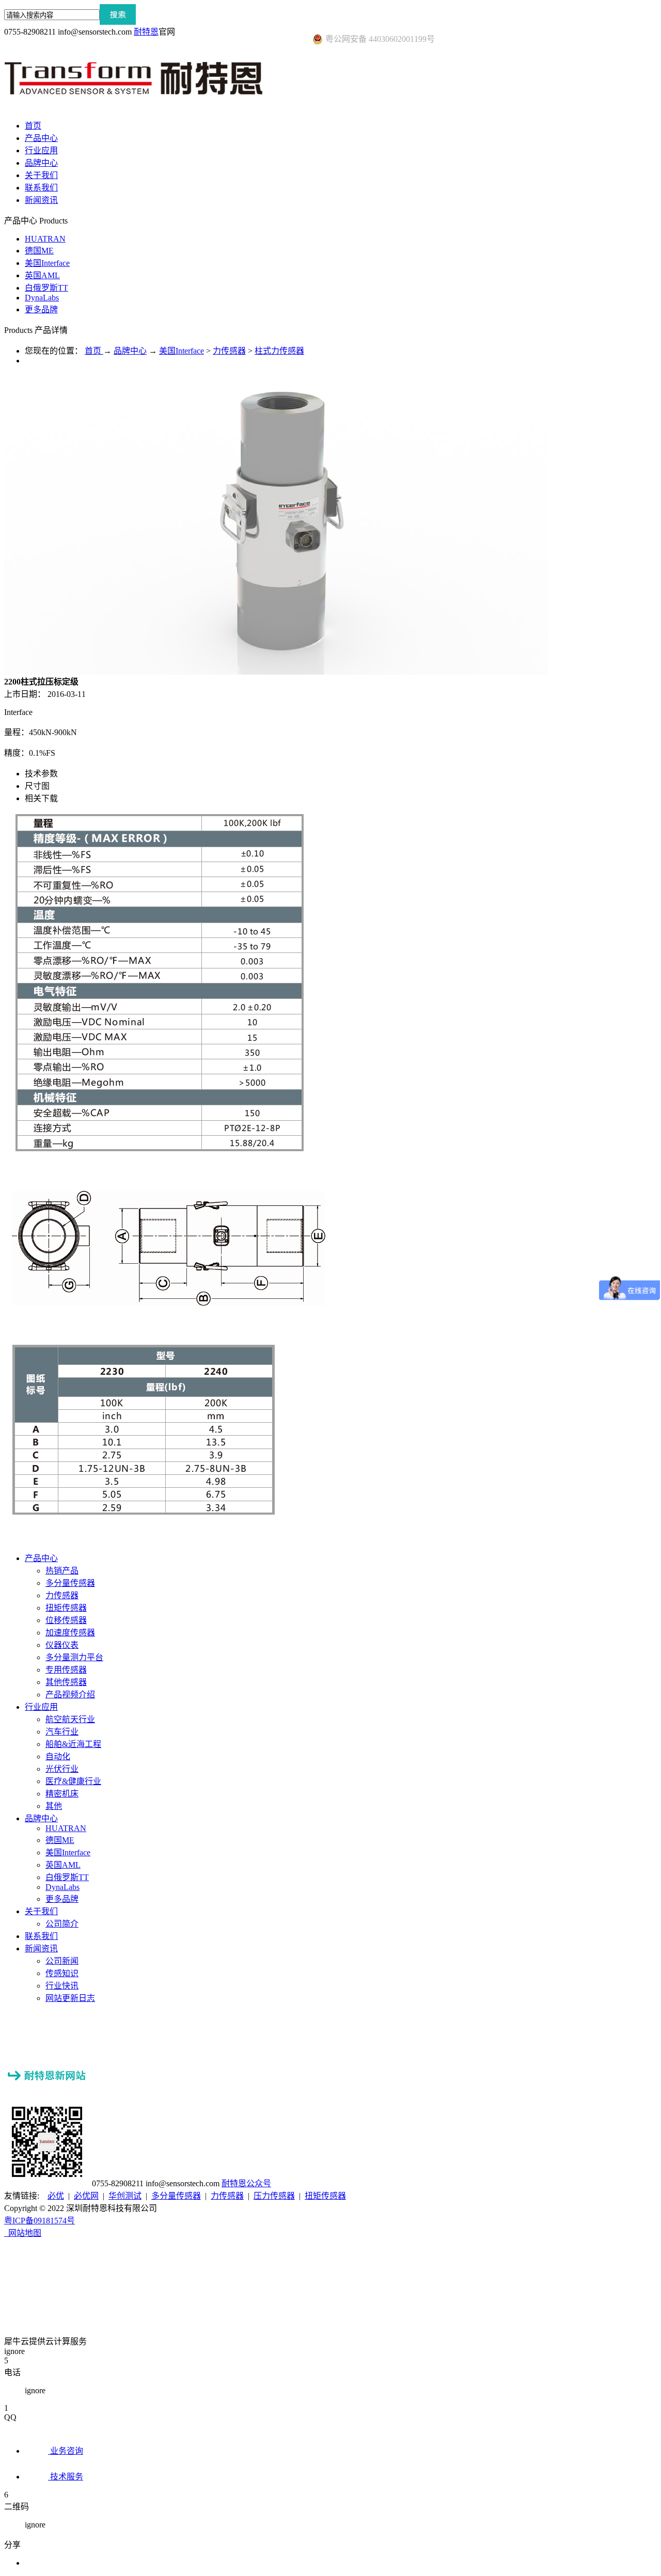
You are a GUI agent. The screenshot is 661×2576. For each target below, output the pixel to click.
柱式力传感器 (279, 351)
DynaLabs (42, 298)
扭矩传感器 (325, 2196)
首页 (33, 126)
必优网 (86, 2196)
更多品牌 (41, 309)
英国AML (42, 275)
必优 (56, 2196)
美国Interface (47, 263)
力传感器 (229, 351)
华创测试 (125, 2196)
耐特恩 (146, 32)
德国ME (39, 251)
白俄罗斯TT (46, 288)
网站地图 (23, 2233)
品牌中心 (130, 351)
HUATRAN (45, 239)
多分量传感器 (176, 2196)
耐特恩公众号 (246, 2183)
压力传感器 (274, 2196)
